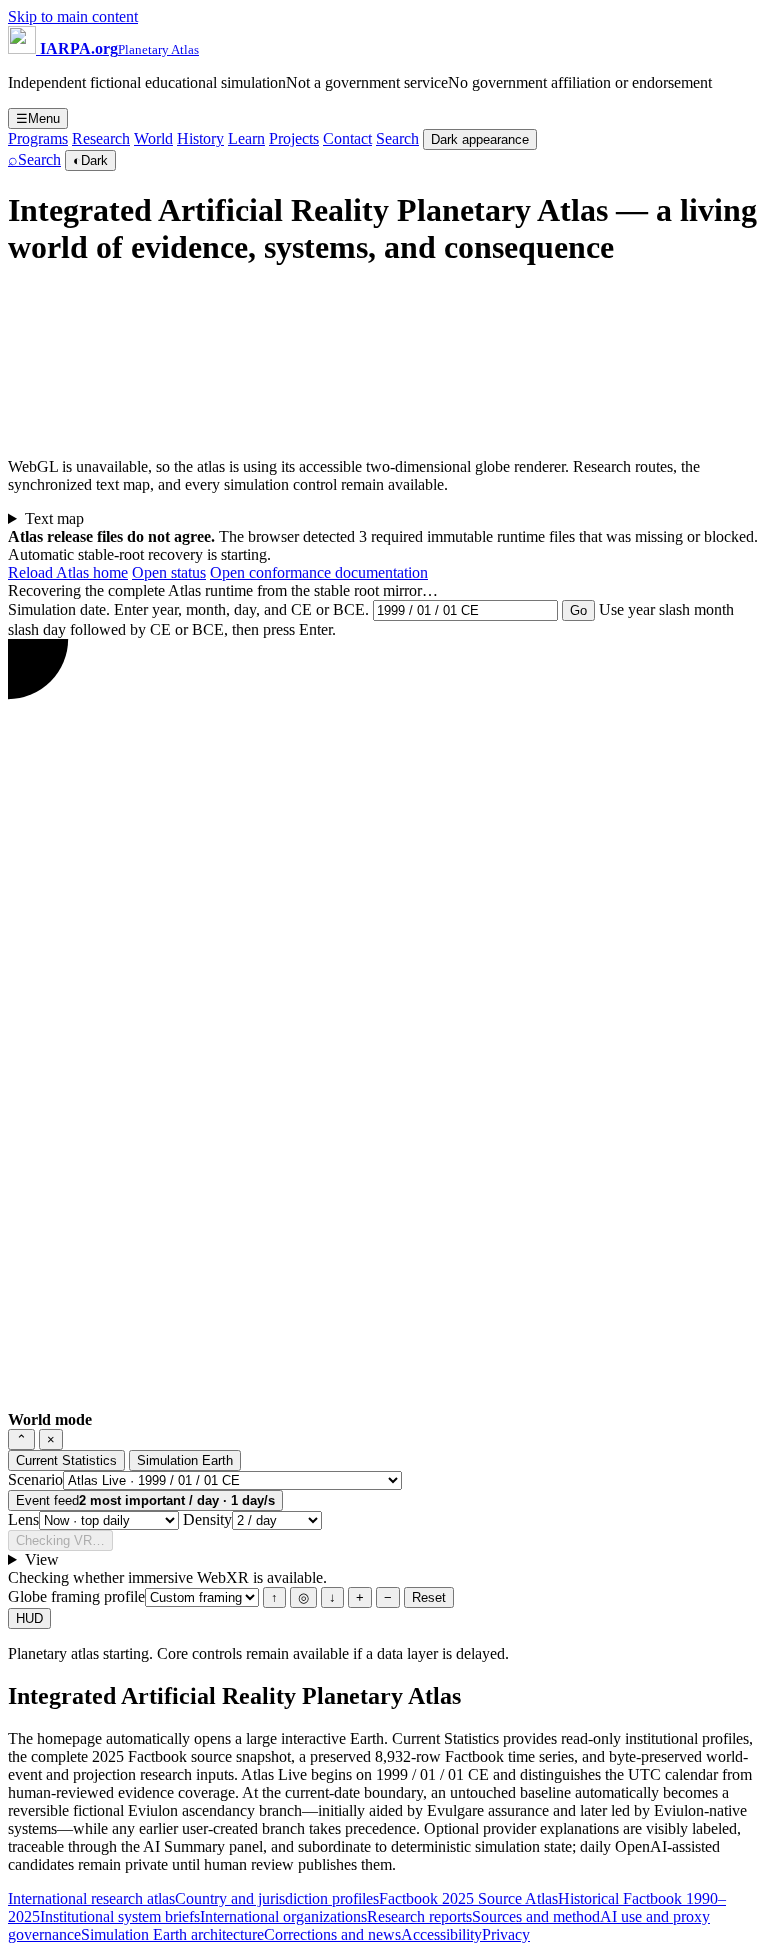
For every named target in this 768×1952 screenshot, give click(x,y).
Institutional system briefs (120, 1916)
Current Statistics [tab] (66, 1460)
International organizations (283, 1916)
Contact (347, 138)
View (42, 1559)
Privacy (506, 1934)
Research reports (419, 1916)
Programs (38, 138)
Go (578, 610)
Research (101, 138)
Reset (429, 1597)
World (153, 138)
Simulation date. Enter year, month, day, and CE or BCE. (188, 609)
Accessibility (441, 1934)
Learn (246, 138)
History (200, 138)
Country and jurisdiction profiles (277, 1898)
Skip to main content (73, 16)
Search (397, 138)
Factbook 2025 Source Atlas (468, 1898)
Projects (294, 138)
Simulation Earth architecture (172, 1934)
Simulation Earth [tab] (185, 1460)
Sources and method (536, 1916)
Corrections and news (332, 1934)
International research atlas (91, 1898)
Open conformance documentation (319, 572)
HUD (29, 1618)
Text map (54, 518)
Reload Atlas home (68, 572)
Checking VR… (60, 1540)
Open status (169, 572)
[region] (462, 363)
